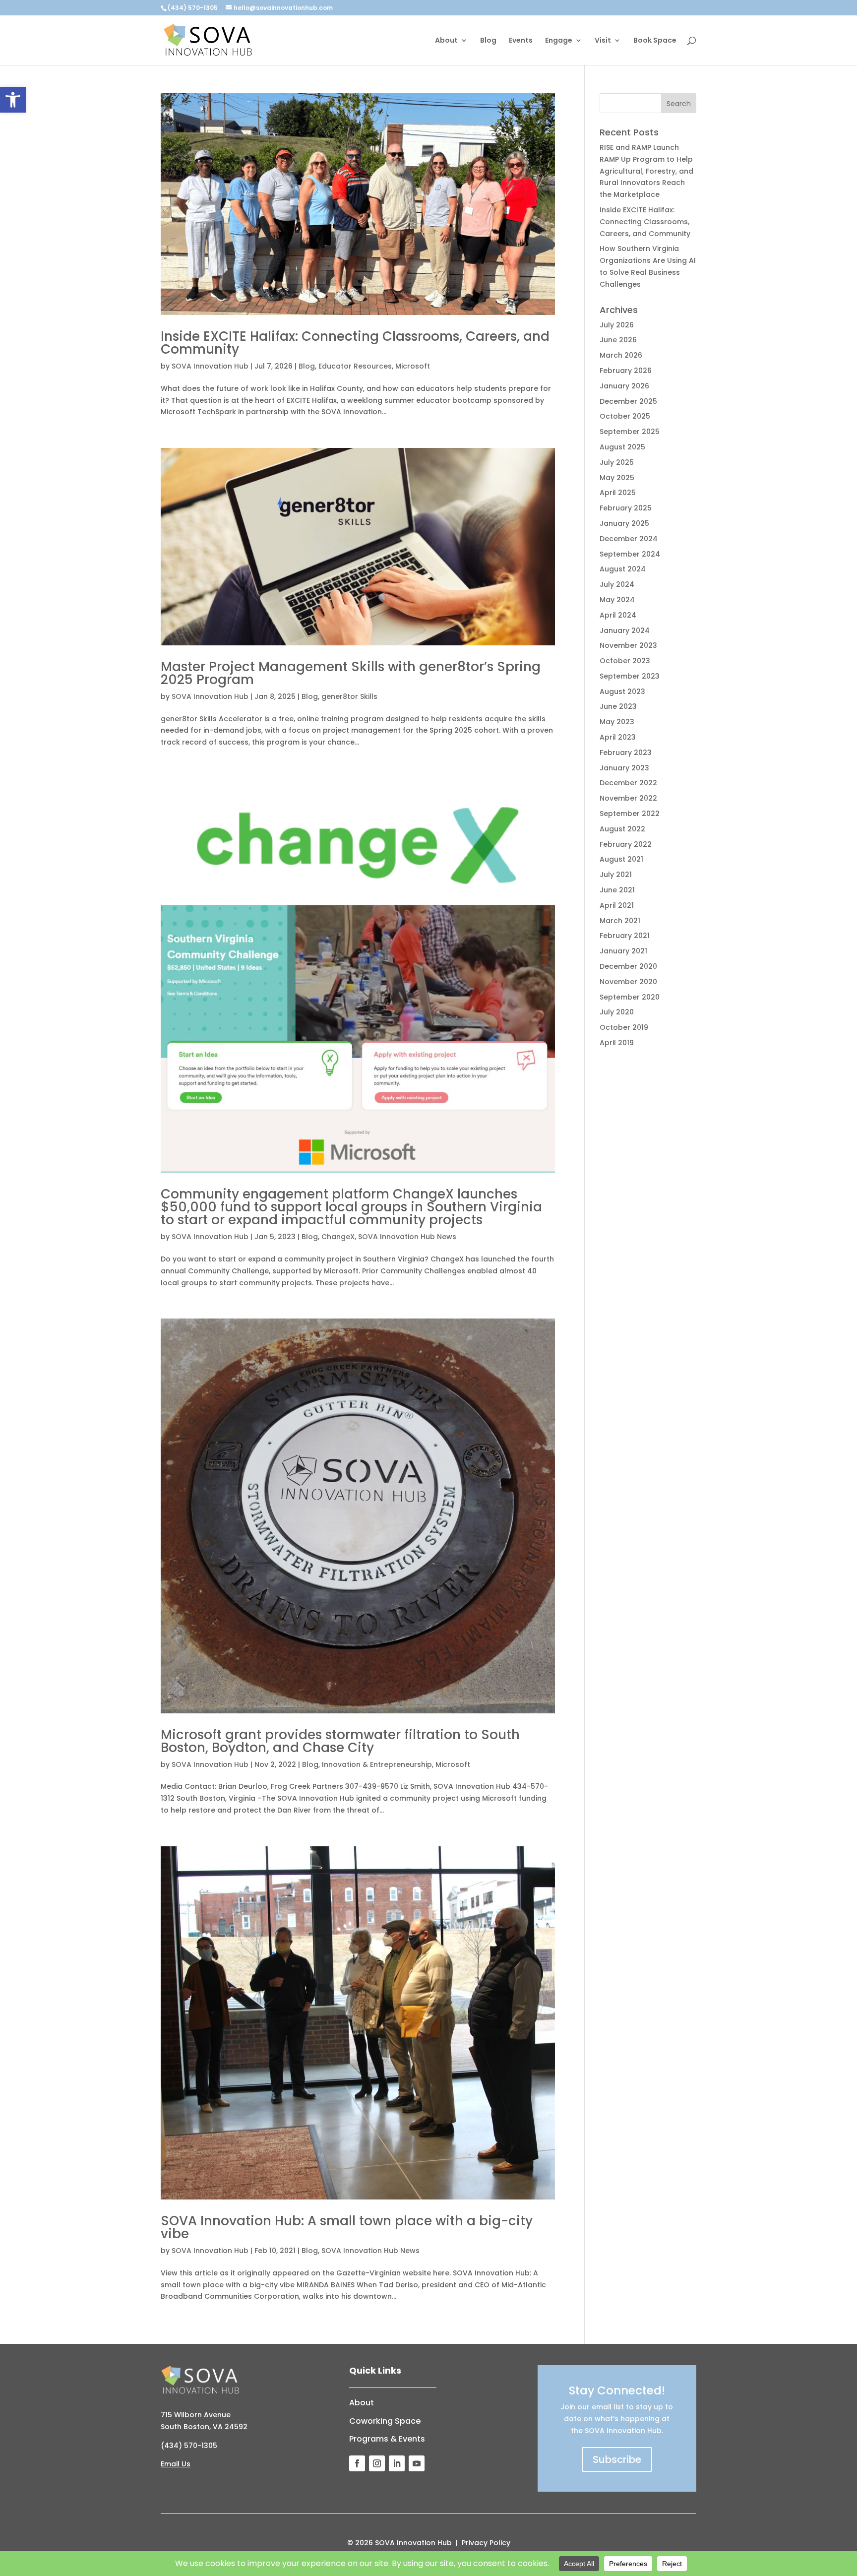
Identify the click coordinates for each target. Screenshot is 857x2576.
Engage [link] (559, 41)
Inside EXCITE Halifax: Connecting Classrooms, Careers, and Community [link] (355, 343)
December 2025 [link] (628, 401)
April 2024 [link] (618, 615)
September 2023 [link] (630, 676)
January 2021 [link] (623, 951)
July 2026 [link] (617, 325)
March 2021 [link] (620, 921)
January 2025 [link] (624, 523)
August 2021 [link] (621, 859)
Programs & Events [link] (387, 2439)
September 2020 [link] (630, 997)
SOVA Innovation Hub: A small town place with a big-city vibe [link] (347, 2227)
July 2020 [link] (617, 1012)
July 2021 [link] (616, 875)
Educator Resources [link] (355, 366)
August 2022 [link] (622, 829)
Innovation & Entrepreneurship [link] (377, 1764)
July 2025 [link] (617, 462)
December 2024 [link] (629, 539)
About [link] (446, 41)
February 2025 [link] (626, 508)
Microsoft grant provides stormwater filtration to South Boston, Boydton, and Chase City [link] (340, 1741)
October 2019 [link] (624, 1027)
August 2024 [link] (623, 569)
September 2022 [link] (630, 814)
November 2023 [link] (628, 645)
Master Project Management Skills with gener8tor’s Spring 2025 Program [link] (351, 673)
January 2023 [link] (624, 768)
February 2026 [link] (626, 371)
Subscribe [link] (617, 2459)
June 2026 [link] (618, 340)
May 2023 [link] (617, 722)
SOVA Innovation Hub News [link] (407, 1237)
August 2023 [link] (622, 691)
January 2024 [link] (625, 630)
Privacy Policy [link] (486, 2543)
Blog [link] (488, 41)
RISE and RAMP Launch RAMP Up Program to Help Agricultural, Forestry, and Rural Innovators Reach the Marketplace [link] (646, 171)
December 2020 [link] (628, 966)
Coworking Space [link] (385, 2421)
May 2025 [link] (617, 478)
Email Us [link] (176, 2464)
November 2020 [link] (628, 982)
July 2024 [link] (617, 584)
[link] (13, 100)
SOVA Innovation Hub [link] (210, 366)
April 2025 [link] (618, 493)
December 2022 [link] (628, 783)
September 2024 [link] (630, 554)
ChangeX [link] (338, 1237)
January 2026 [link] (624, 386)
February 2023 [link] (626, 753)
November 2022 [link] (628, 798)
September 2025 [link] (630, 432)
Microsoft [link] (413, 366)
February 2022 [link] (626, 844)
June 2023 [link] (618, 706)
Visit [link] (603, 41)
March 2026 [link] (621, 355)
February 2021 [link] (625, 936)
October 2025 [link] (625, 416)
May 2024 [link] (617, 600)
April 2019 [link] (617, 1043)
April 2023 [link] (618, 737)
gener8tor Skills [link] (349, 696)
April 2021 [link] (617, 905)
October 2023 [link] (625, 661)
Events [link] (521, 41)
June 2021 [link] (617, 890)
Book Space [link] (655, 41)
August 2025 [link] (622, 447)
